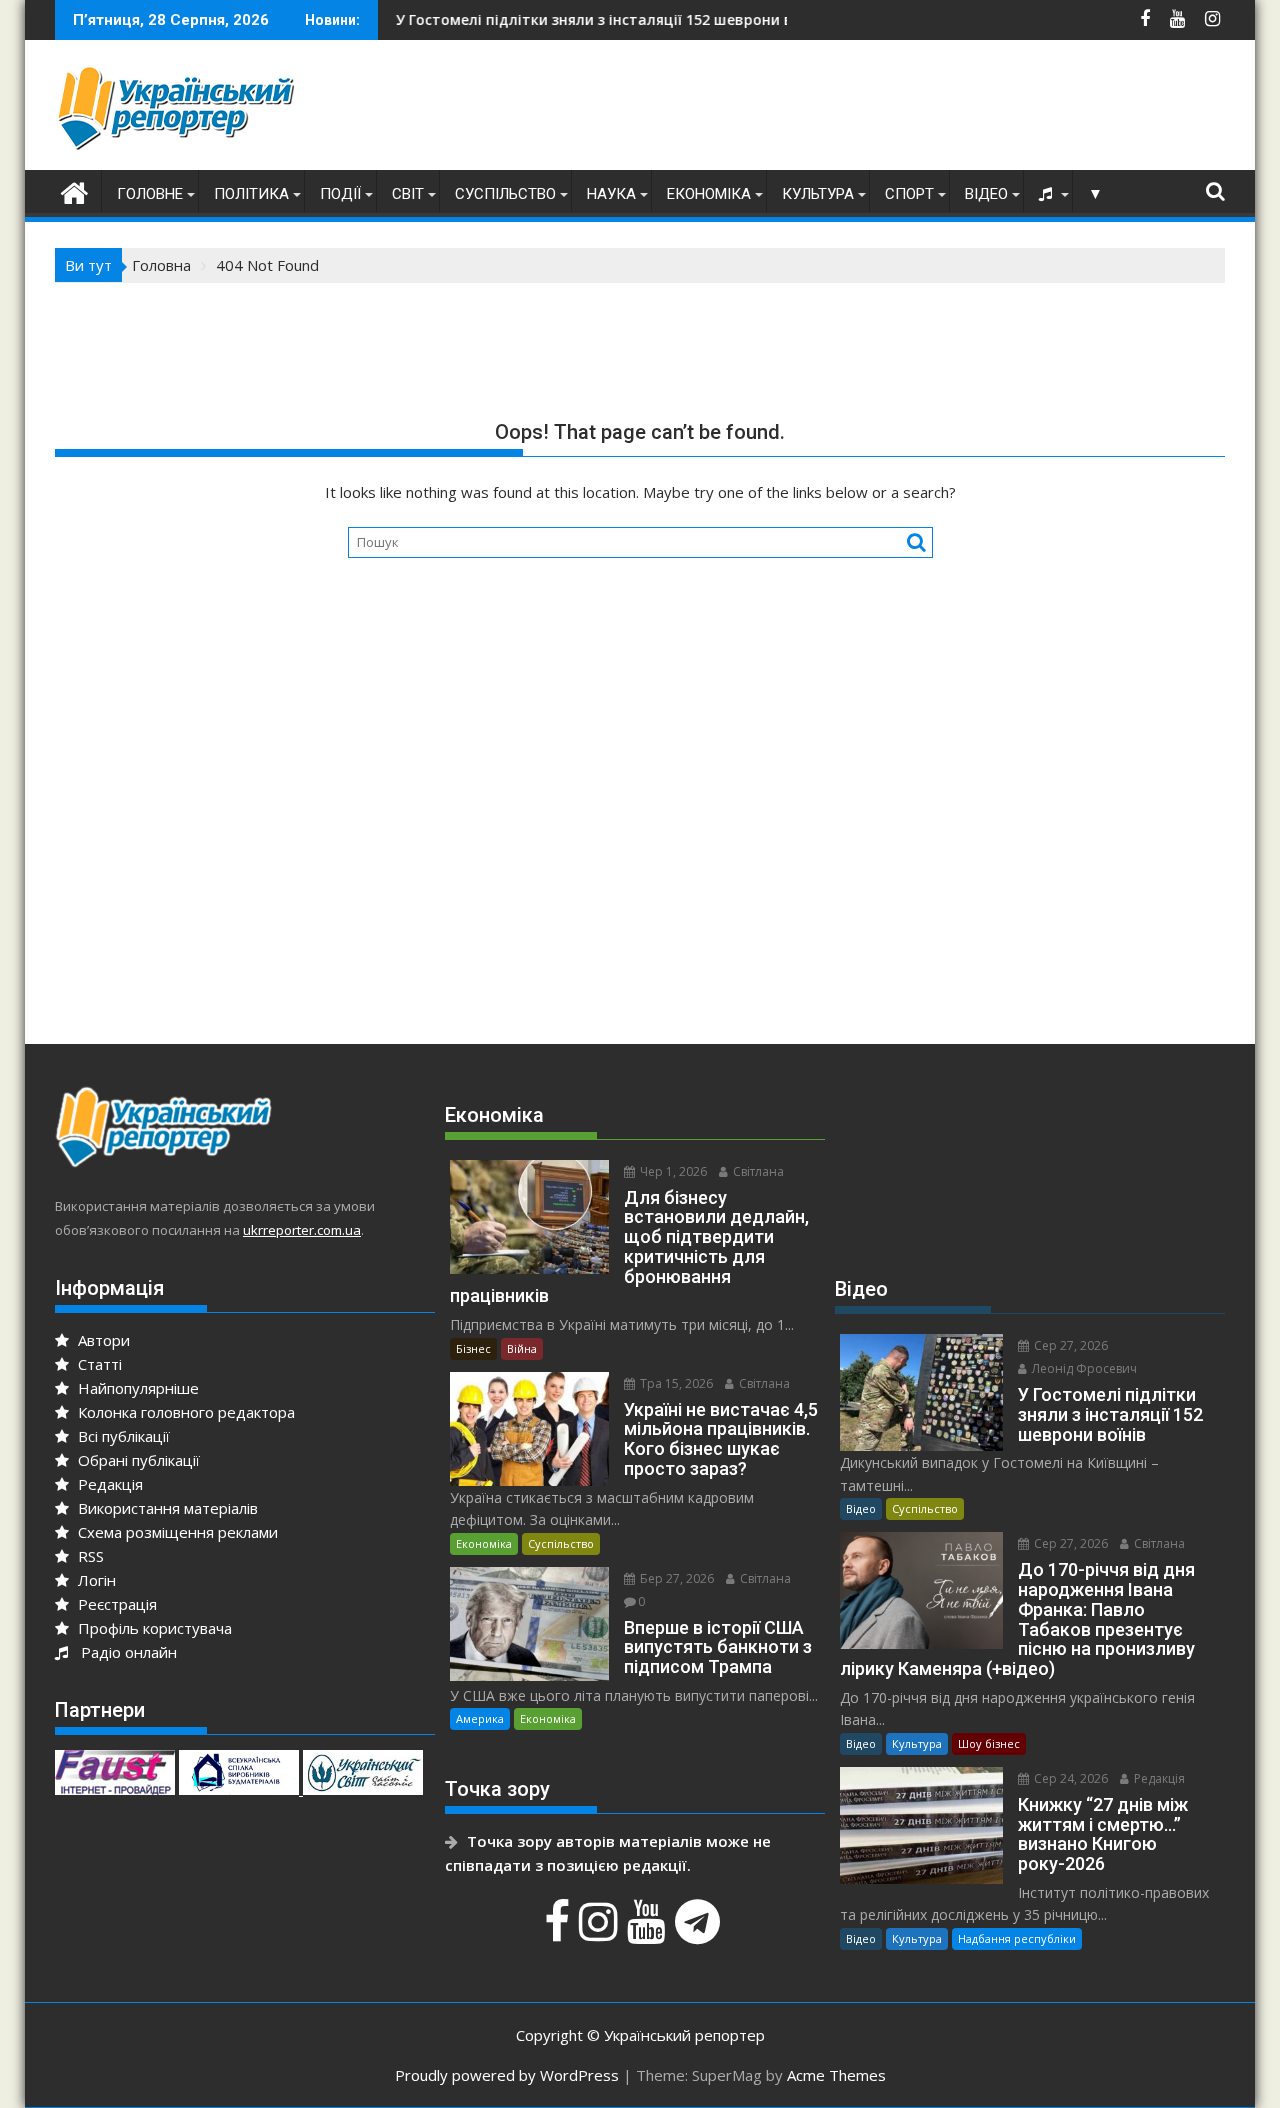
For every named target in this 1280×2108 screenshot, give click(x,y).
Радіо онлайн (125, 1652)
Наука (611, 194)
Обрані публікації (137, 1460)
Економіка (709, 194)
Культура (818, 194)
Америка (480, 1718)
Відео (986, 194)
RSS (89, 1556)
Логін (95, 1580)
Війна (522, 1348)
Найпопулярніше (136, 1388)
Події (340, 194)
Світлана (757, 1171)
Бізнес (473, 1348)
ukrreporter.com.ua (302, 1230)
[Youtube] (649, 1932)
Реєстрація (115, 1604)
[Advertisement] (861, 110)
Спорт (909, 194)
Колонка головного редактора (184, 1412)
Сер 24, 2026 (1069, 1778)
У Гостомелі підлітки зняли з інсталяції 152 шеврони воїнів (549, 19)
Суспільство (505, 194)
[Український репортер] (74, 190)
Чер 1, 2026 (672, 1171)
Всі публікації (122, 1436)
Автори (102, 1340)
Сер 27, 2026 (1069, 1345)
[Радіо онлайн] (1048, 194)
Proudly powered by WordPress (507, 2075)
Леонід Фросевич (1083, 1368)
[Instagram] (601, 1932)
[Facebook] (559, 1932)
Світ (408, 194)
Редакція (108, 1484)
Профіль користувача (153, 1628)
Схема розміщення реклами (176, 1532)
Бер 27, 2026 (675, 1578)
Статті (98, 1364)
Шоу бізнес (989, 1743)
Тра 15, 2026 (675, 1383)
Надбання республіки (1017, 1938)
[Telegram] (700, 1932)
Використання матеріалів (166, 1508)
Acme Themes (836, 2075)
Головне (150, 194)
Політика (251, 194)
